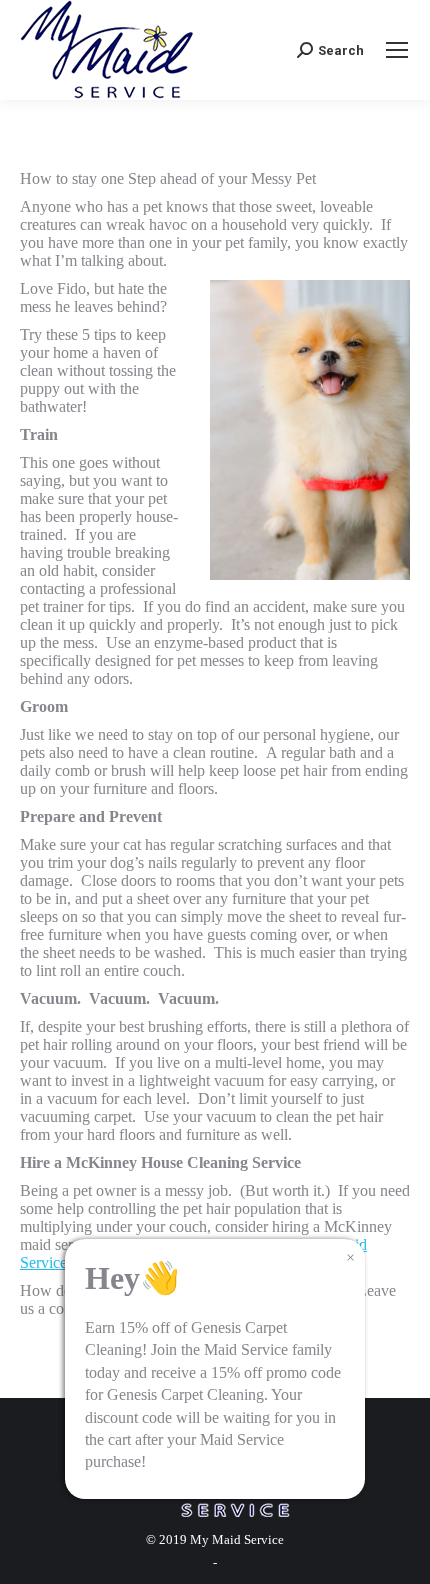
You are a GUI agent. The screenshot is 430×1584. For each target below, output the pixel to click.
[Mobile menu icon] (397, 50)
